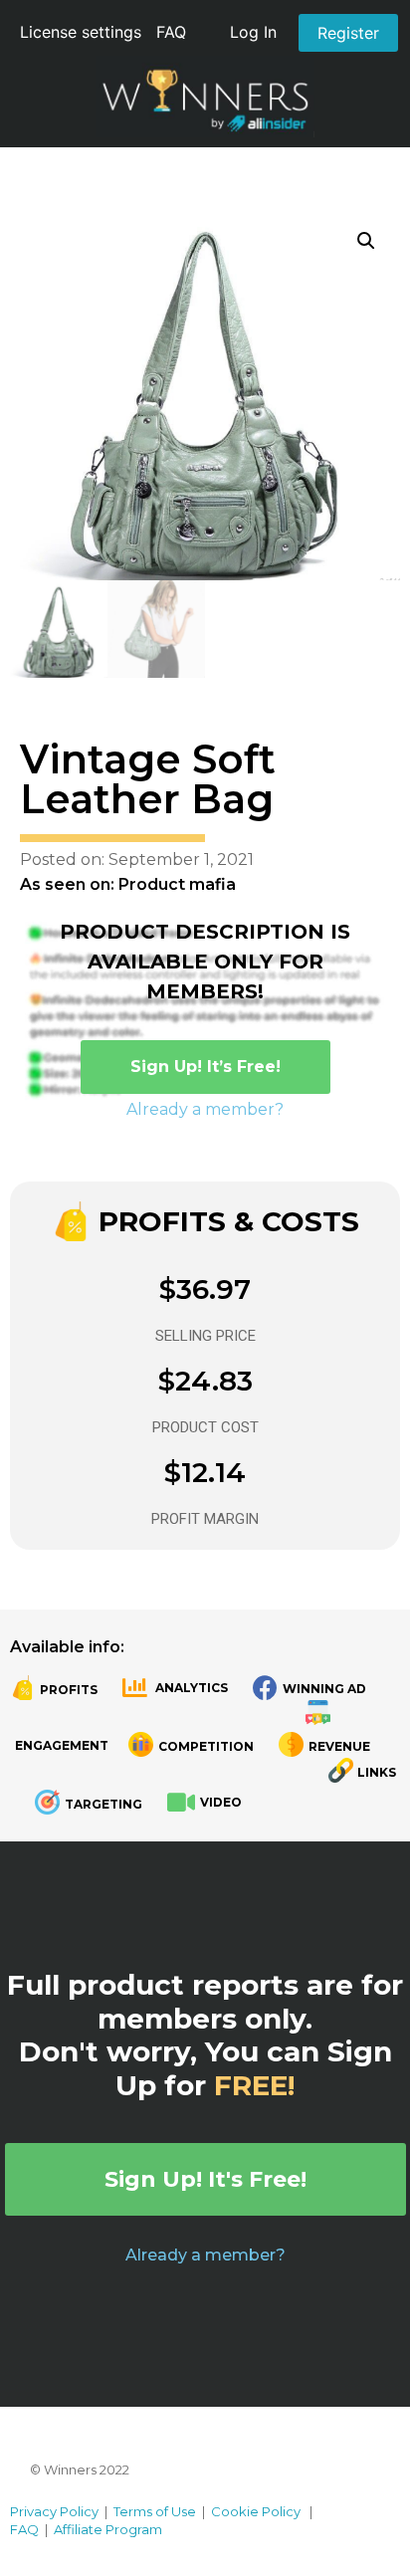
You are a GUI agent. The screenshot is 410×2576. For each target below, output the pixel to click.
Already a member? (205, 1109)
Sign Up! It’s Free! (205, 1067)
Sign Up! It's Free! (205, 2179)
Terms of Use (155, 2511)
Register (348, 33)
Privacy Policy (54, 2511)
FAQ (171, 32)
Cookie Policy (256, 2511)
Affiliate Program (108, 2529)
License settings (81, 32)
